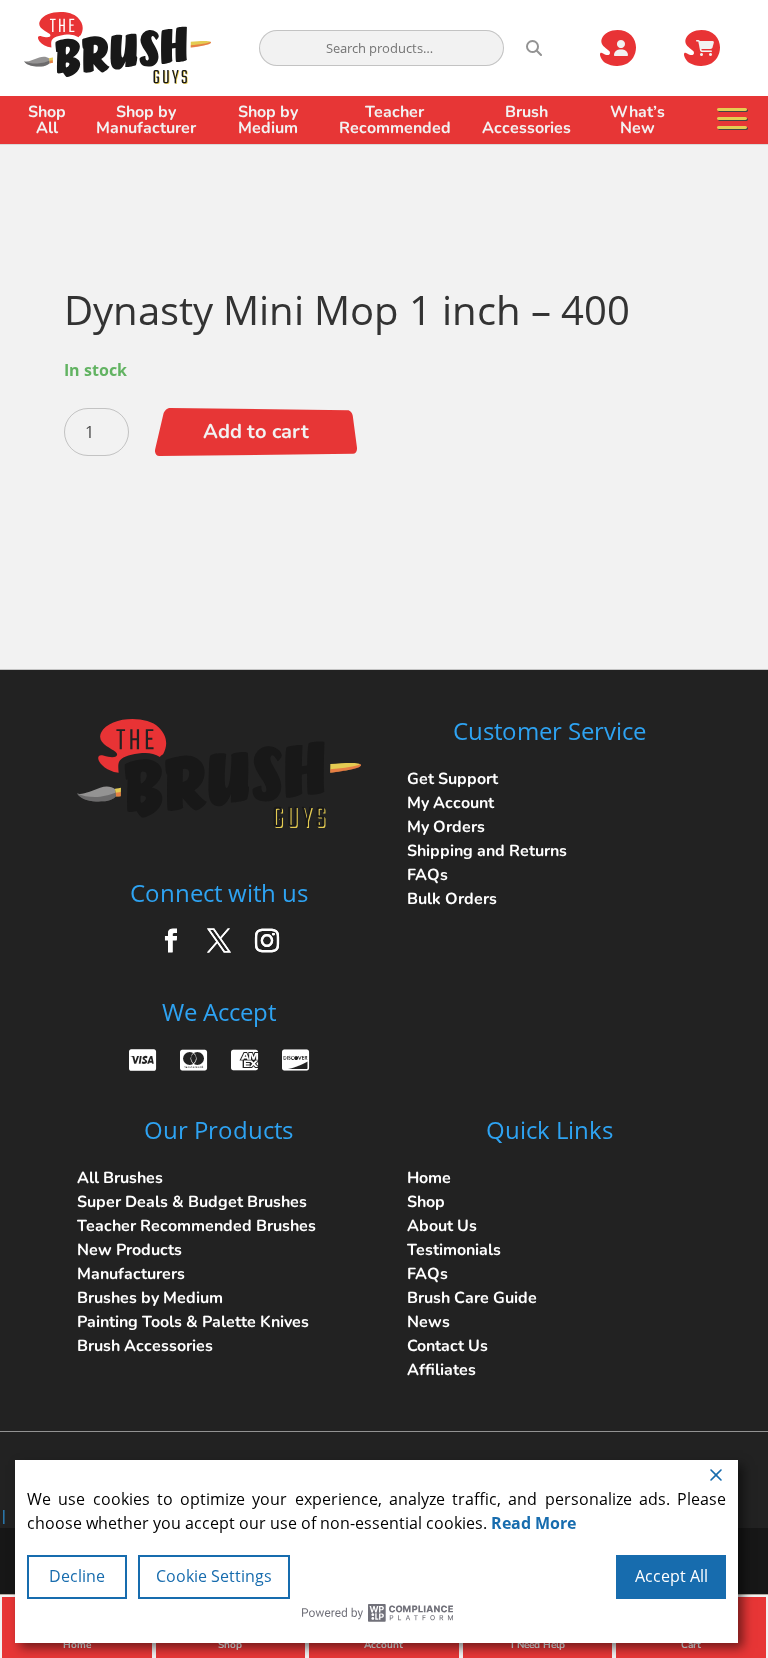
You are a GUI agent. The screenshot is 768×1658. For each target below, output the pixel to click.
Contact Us (447, 1346)
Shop (426, 1202)
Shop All (47, 120)
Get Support (452, 779)
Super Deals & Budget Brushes (192, 1202)
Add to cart (256, 431)
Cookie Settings (214, 1576)
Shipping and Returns (487, 851)
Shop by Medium (268, 120)
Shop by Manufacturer (146, 120)
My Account (450, 803)
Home (429, 1178)
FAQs (427, 875)
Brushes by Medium (150, 1298)
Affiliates (441, 1370)
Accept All (671, 1576)
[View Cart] (714, 48)
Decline (77, 1576)
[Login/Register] (630, 48)
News (428, 1322)
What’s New (637, 120)
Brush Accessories (526, 120)
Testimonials (454, 1250)
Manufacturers (131, 1274)
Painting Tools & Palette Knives (193, 1322)
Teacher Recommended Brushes (196, 1226)
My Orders (446, 827)
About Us (442, 1226)
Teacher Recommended (395, 120)
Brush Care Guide (472, 1298)
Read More (533, 1523)
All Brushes (120, 1178)
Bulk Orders (452, 899)
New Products (129, 1250)
